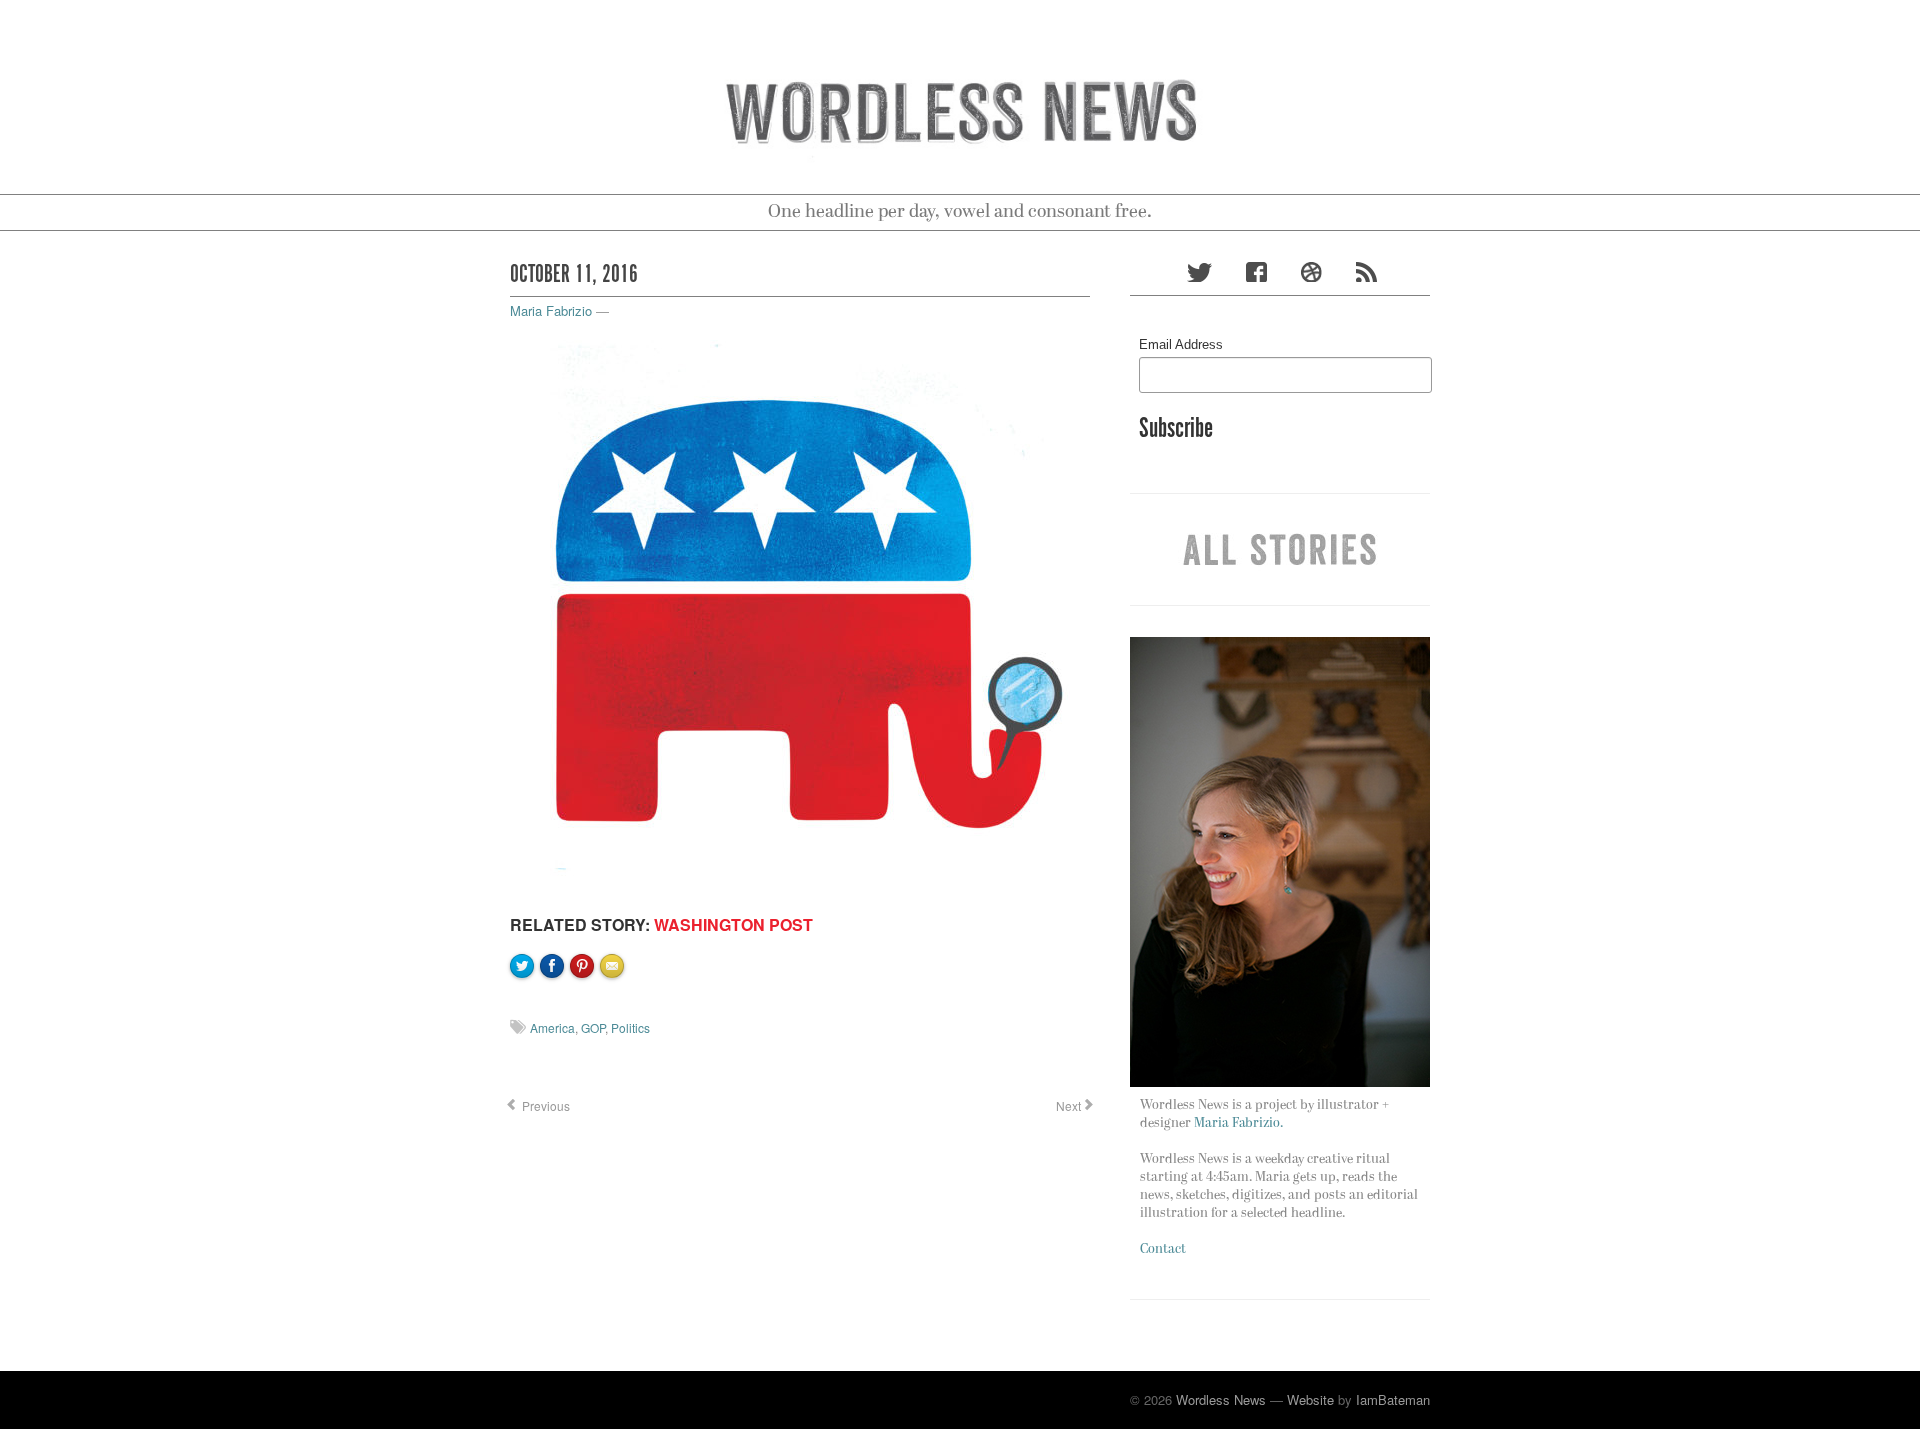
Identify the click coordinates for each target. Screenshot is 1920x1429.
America (552, 1027)
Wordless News (1221, 1399)
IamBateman (1393, 1399)
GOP (593, 1027)
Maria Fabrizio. (1238, 1123)
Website (1310, 1399)
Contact (1163, 1249)
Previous (544, 1105)
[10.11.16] (800, 611)
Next (1067, 1105)
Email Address (1181, 344)
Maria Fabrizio (551, 310)
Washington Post (733, 924)
